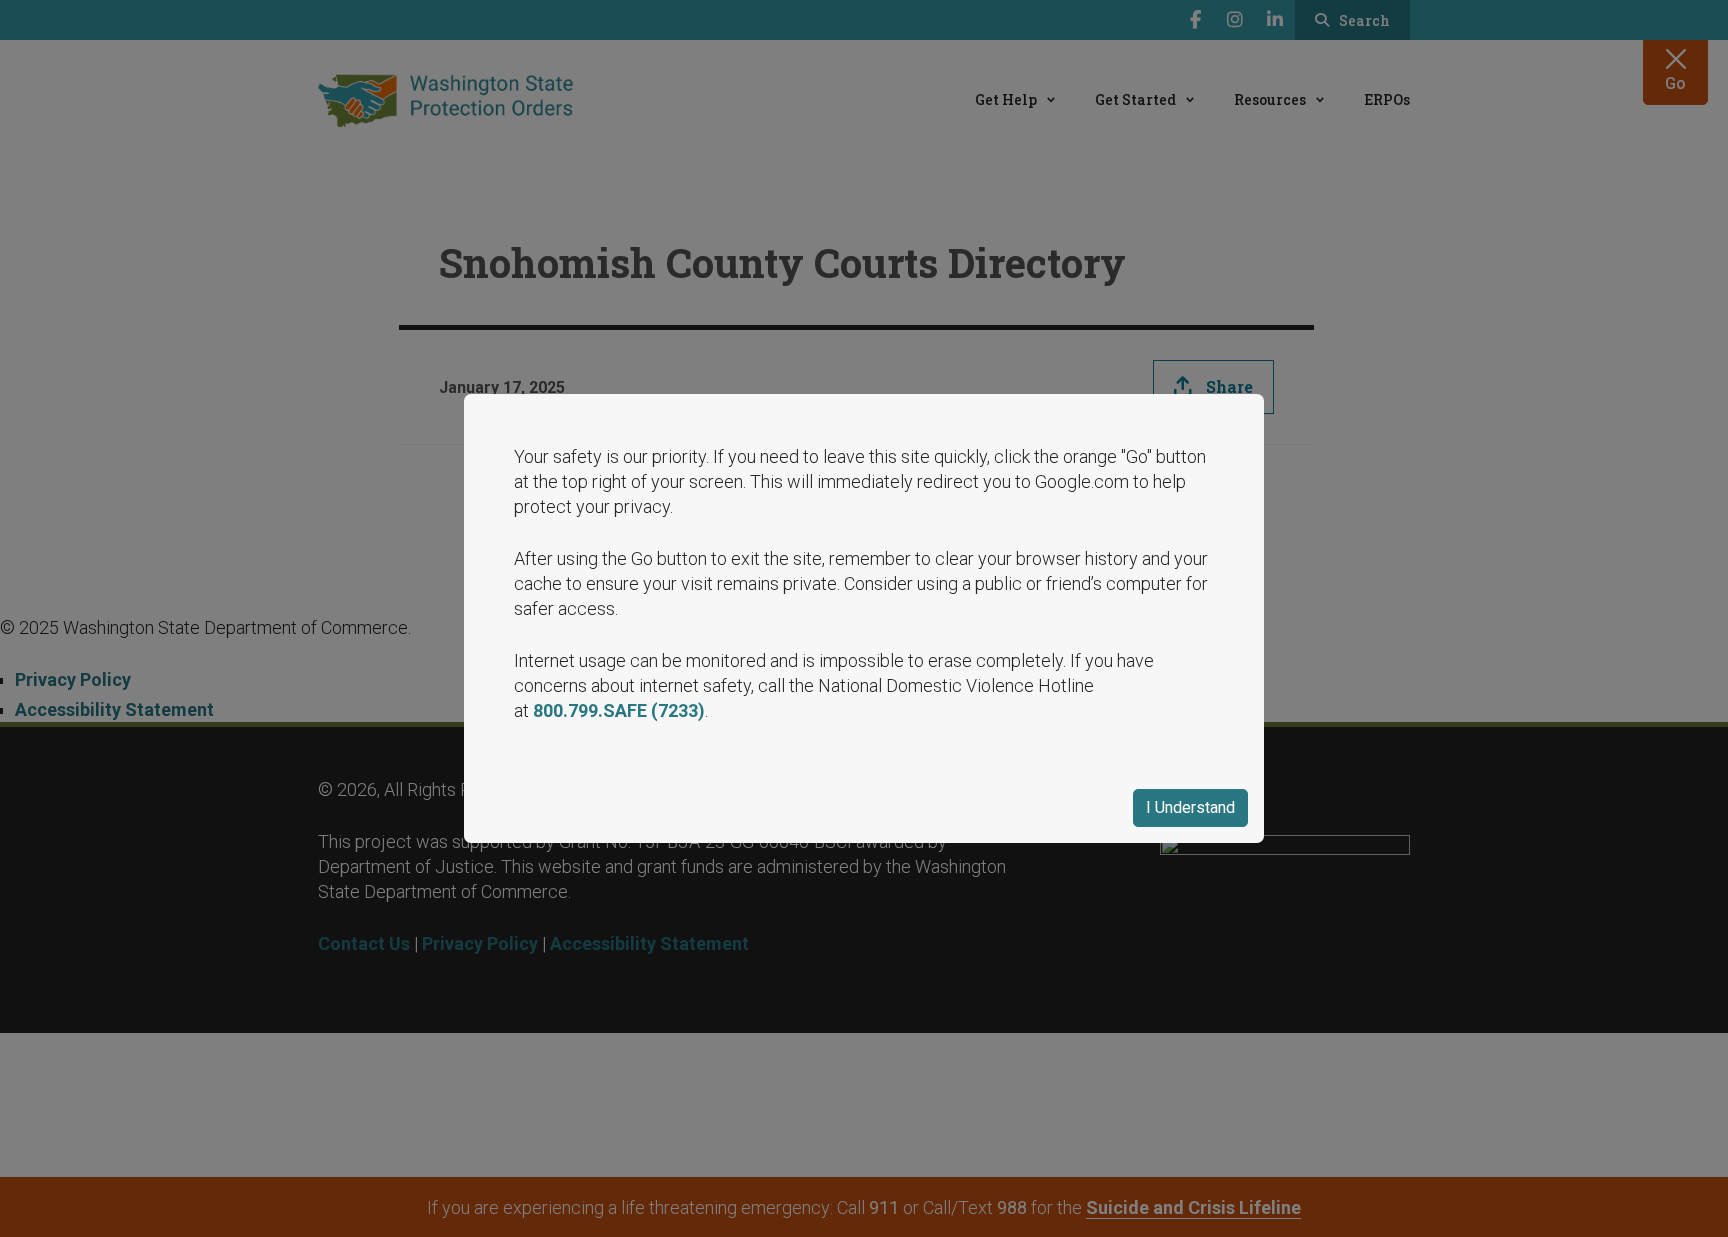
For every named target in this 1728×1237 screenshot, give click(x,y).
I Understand (1190, 807)
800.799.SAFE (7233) (619, 710)
